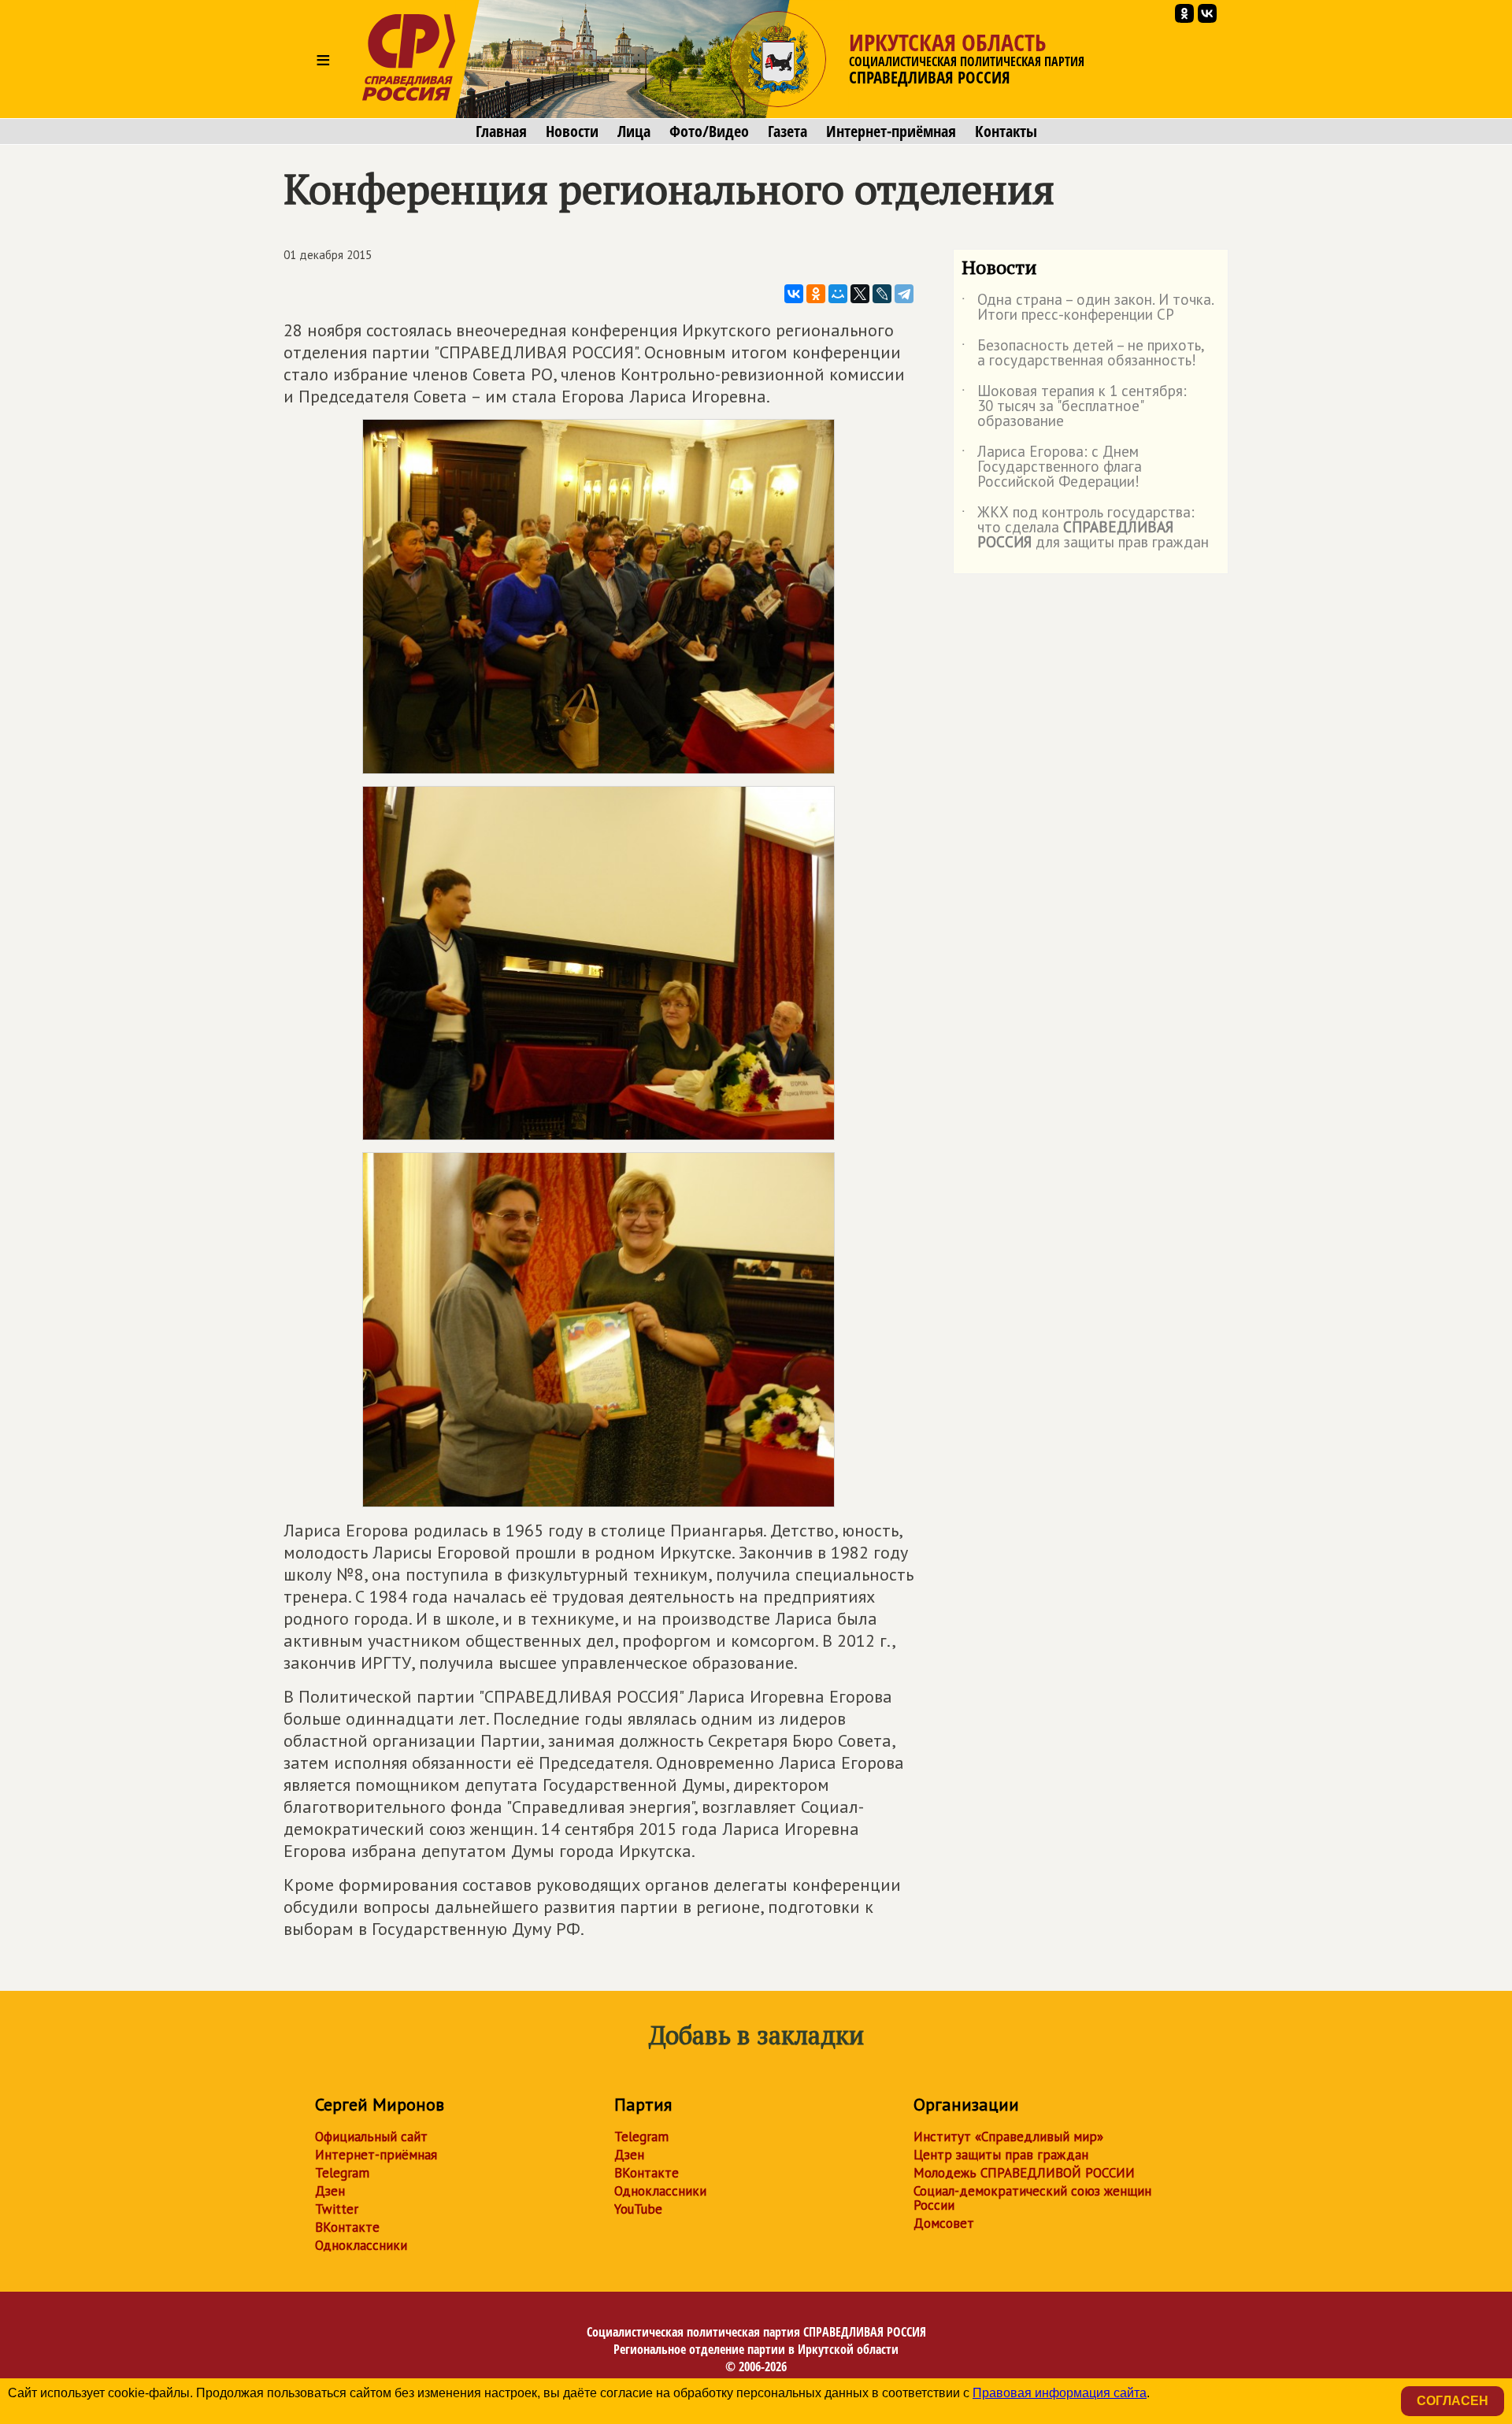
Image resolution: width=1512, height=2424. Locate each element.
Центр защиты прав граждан (1001, 2155)
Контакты (1006, 132)
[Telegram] (904, 294)
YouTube (638, 2209)
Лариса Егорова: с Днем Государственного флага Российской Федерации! (1052, 467)
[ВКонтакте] (794, 294)
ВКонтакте (347, 2227)
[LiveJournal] (882, 294)
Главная (501, 132)
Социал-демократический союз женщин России (1032, 2198)
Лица (634, 132)
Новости (572, 132)
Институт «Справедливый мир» (1008, 2137)
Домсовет (944, 2223)
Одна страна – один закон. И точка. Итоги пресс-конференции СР (1088, 308)
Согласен (1453, 2401)
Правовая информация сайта (1060, 2393)
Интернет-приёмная (891, 132)
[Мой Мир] (838, 294)
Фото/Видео (709, 132)
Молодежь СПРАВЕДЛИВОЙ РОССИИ (1024, 2173)
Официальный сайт (371, 2137)
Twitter (337, 2209)
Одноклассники (361, 2245)
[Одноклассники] (816, 294)
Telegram (342, 2173)
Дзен (330, 2191)
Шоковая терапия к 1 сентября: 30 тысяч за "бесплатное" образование (1074, 407)
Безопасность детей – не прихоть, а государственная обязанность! (1083, 354)
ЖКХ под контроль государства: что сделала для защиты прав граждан (1085, 528)
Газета (787, 132)
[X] (860, 294)
